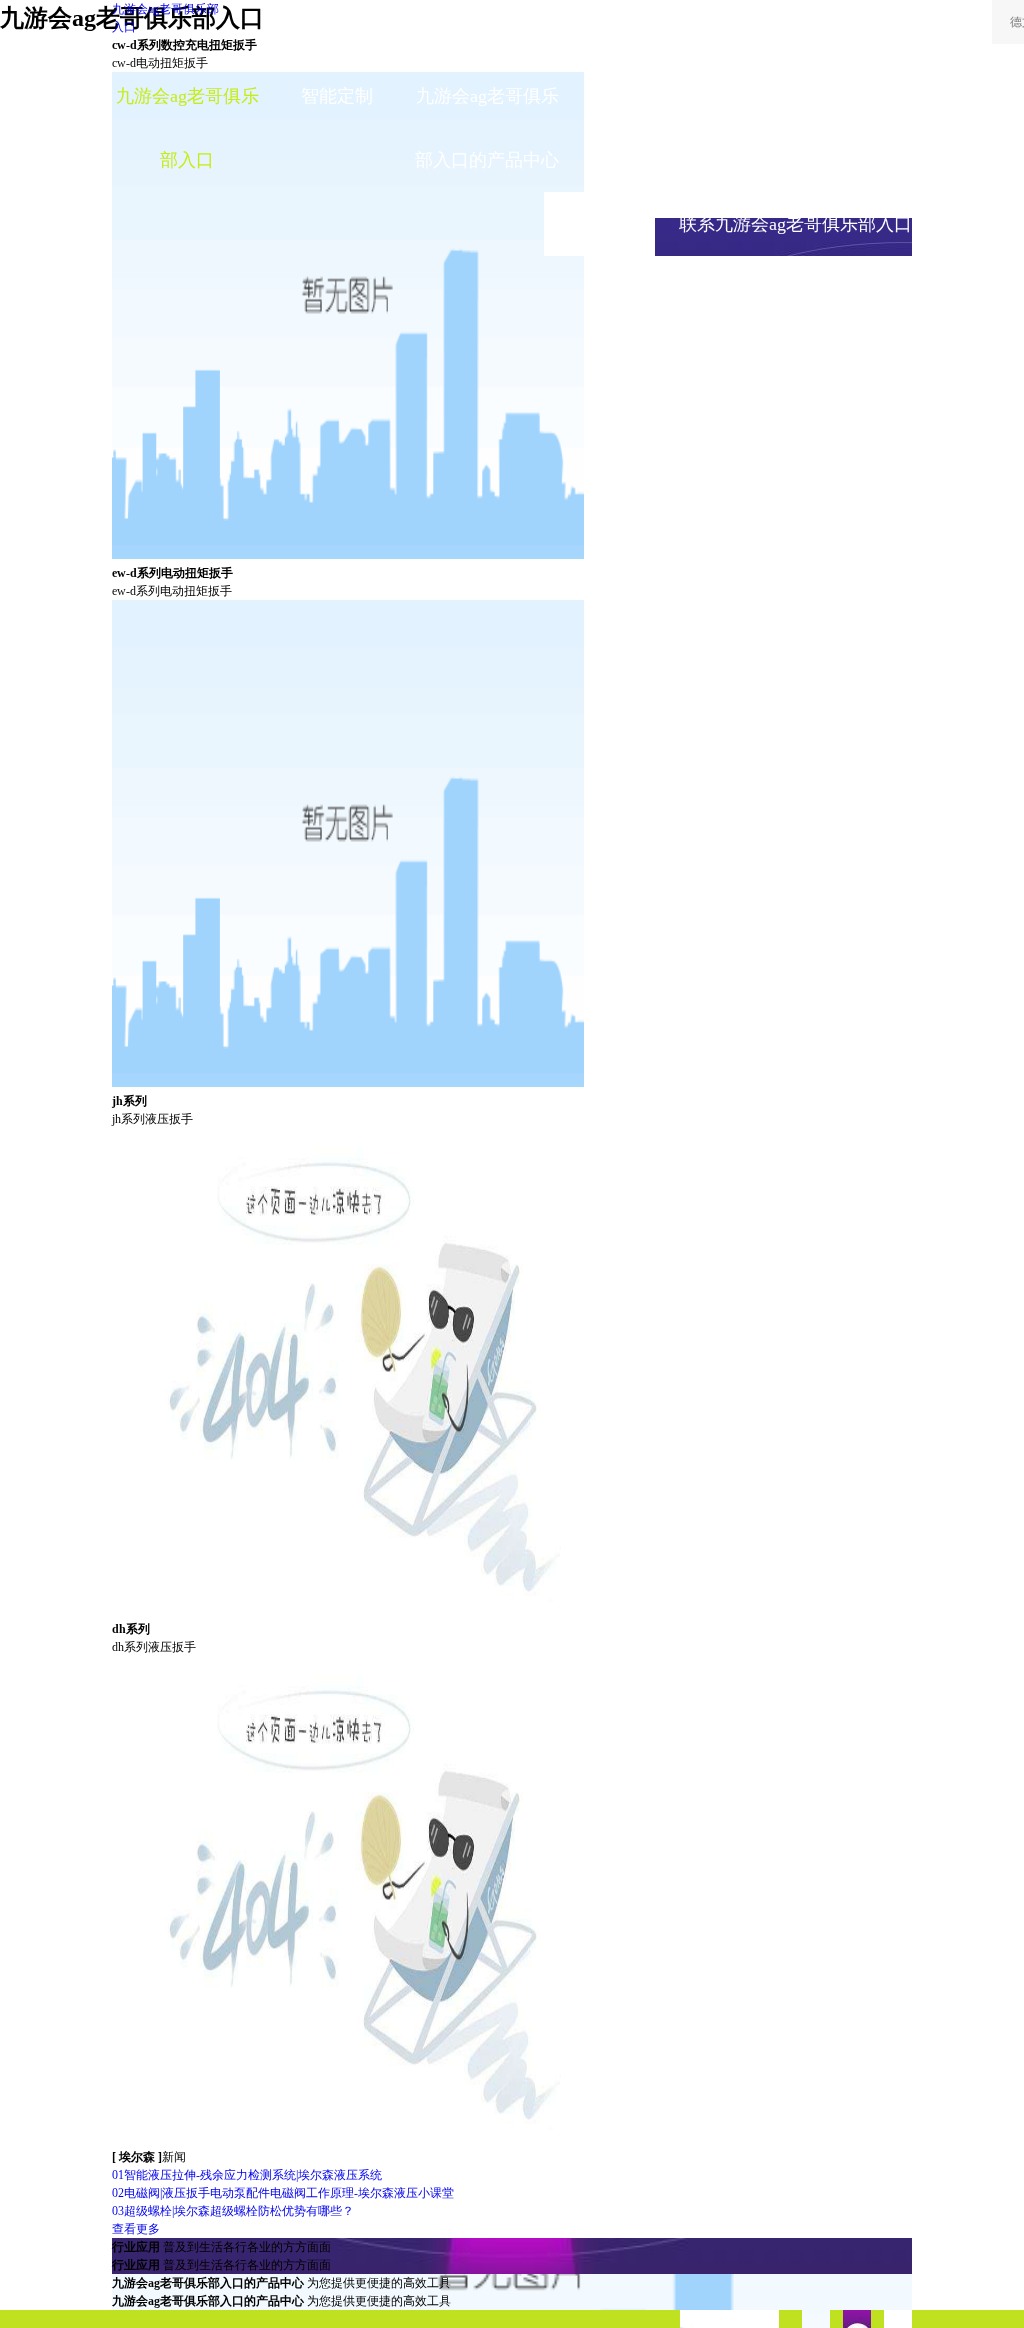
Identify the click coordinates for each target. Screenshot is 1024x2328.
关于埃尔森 (637, 160)
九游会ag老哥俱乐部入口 (165, 18)
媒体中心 (787, 96)
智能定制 (337, 96)
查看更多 (136, 2229)
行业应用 (637, 96)
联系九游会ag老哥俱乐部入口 (795, 224)
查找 (859, 29)
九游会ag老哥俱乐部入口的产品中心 (487, 128)
